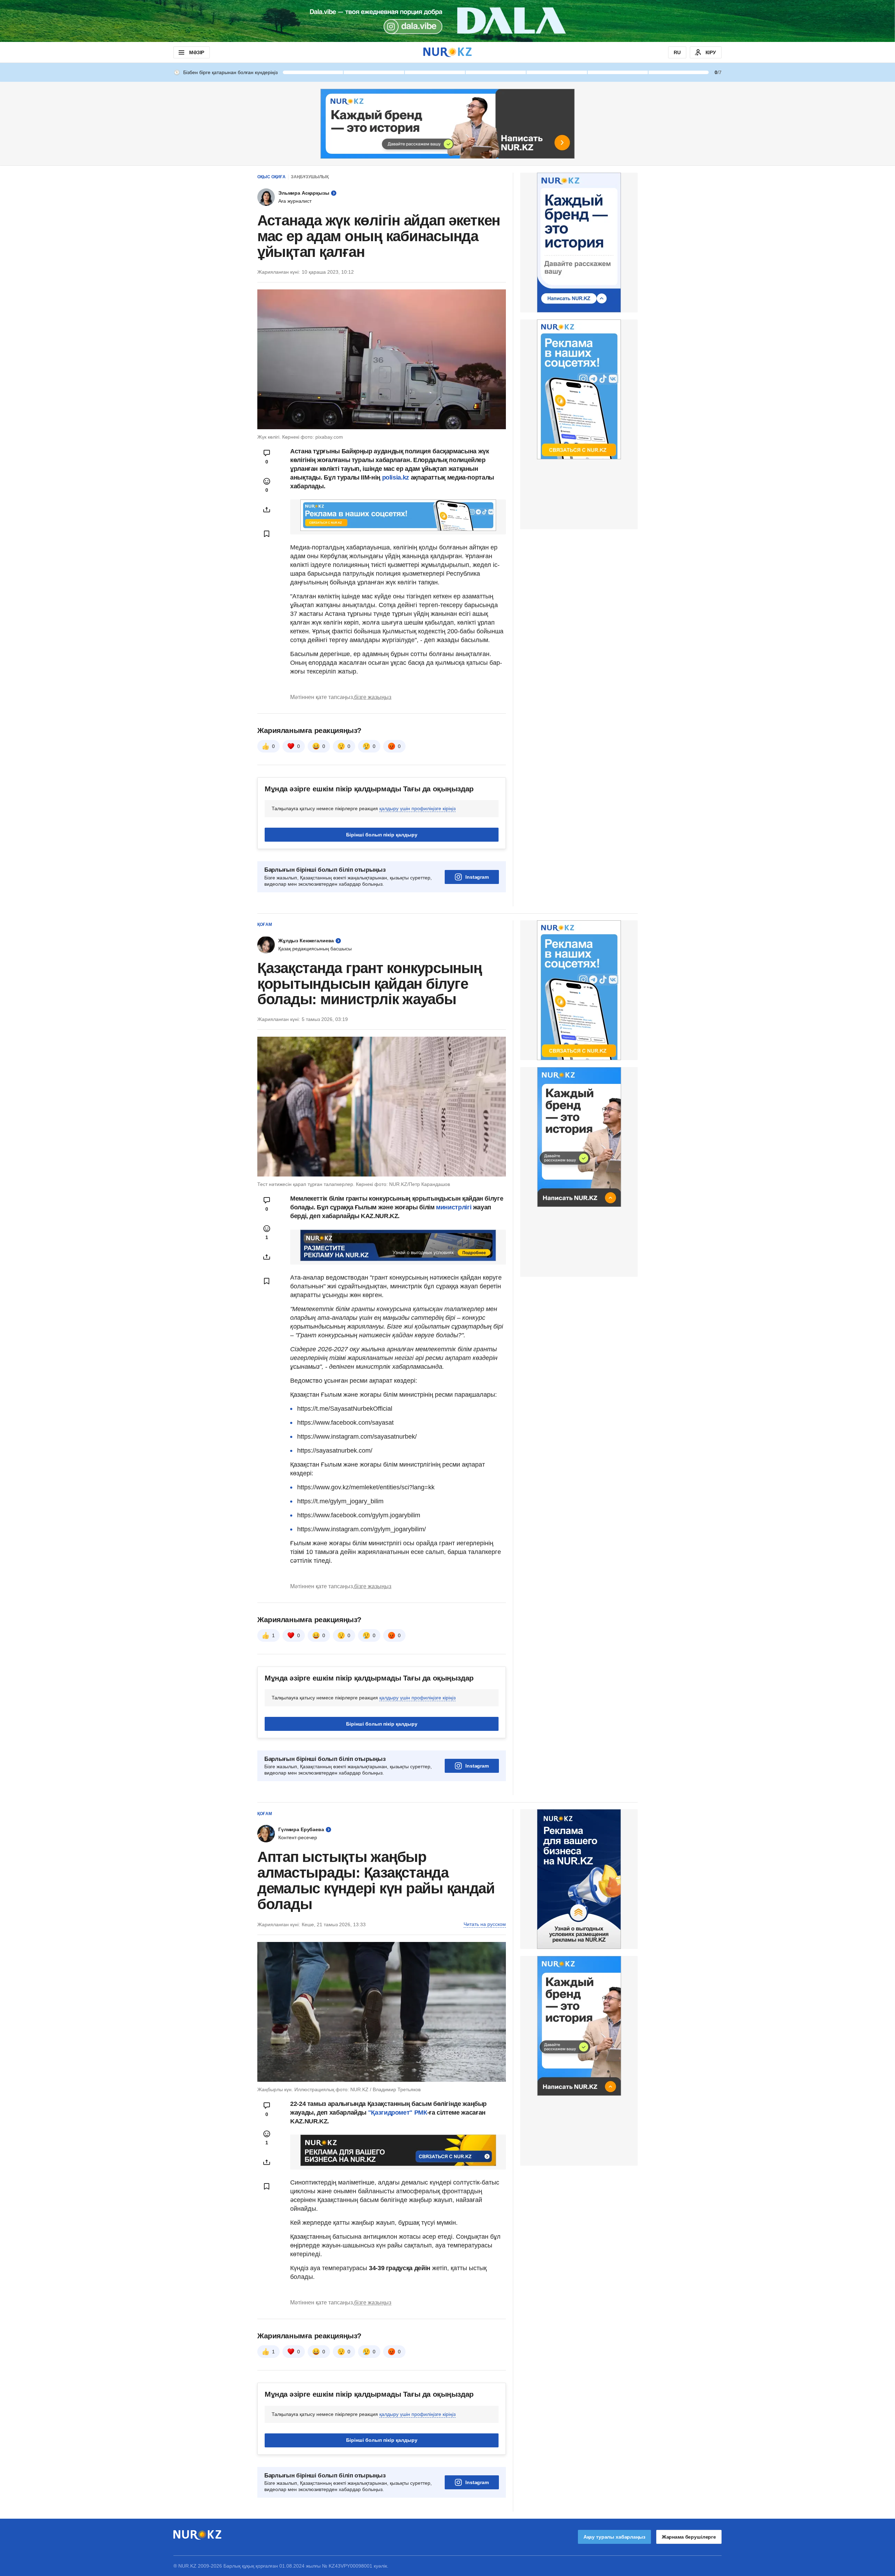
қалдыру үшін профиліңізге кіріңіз (417, 808)
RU (677, 52)
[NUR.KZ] (447, 52)
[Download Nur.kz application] (447, 21)
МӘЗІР (197, 52)
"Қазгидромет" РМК (398, 2113)
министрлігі (454, 1207)
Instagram (477, 877)
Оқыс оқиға (271, 177)
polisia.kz (396, 477)
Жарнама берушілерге (689, 2537)
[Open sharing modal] (267, 510)
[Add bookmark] (267, 534)
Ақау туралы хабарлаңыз (614, 2537)
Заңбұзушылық (310, 177)
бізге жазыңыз (373, 697)
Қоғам (265, 924)
